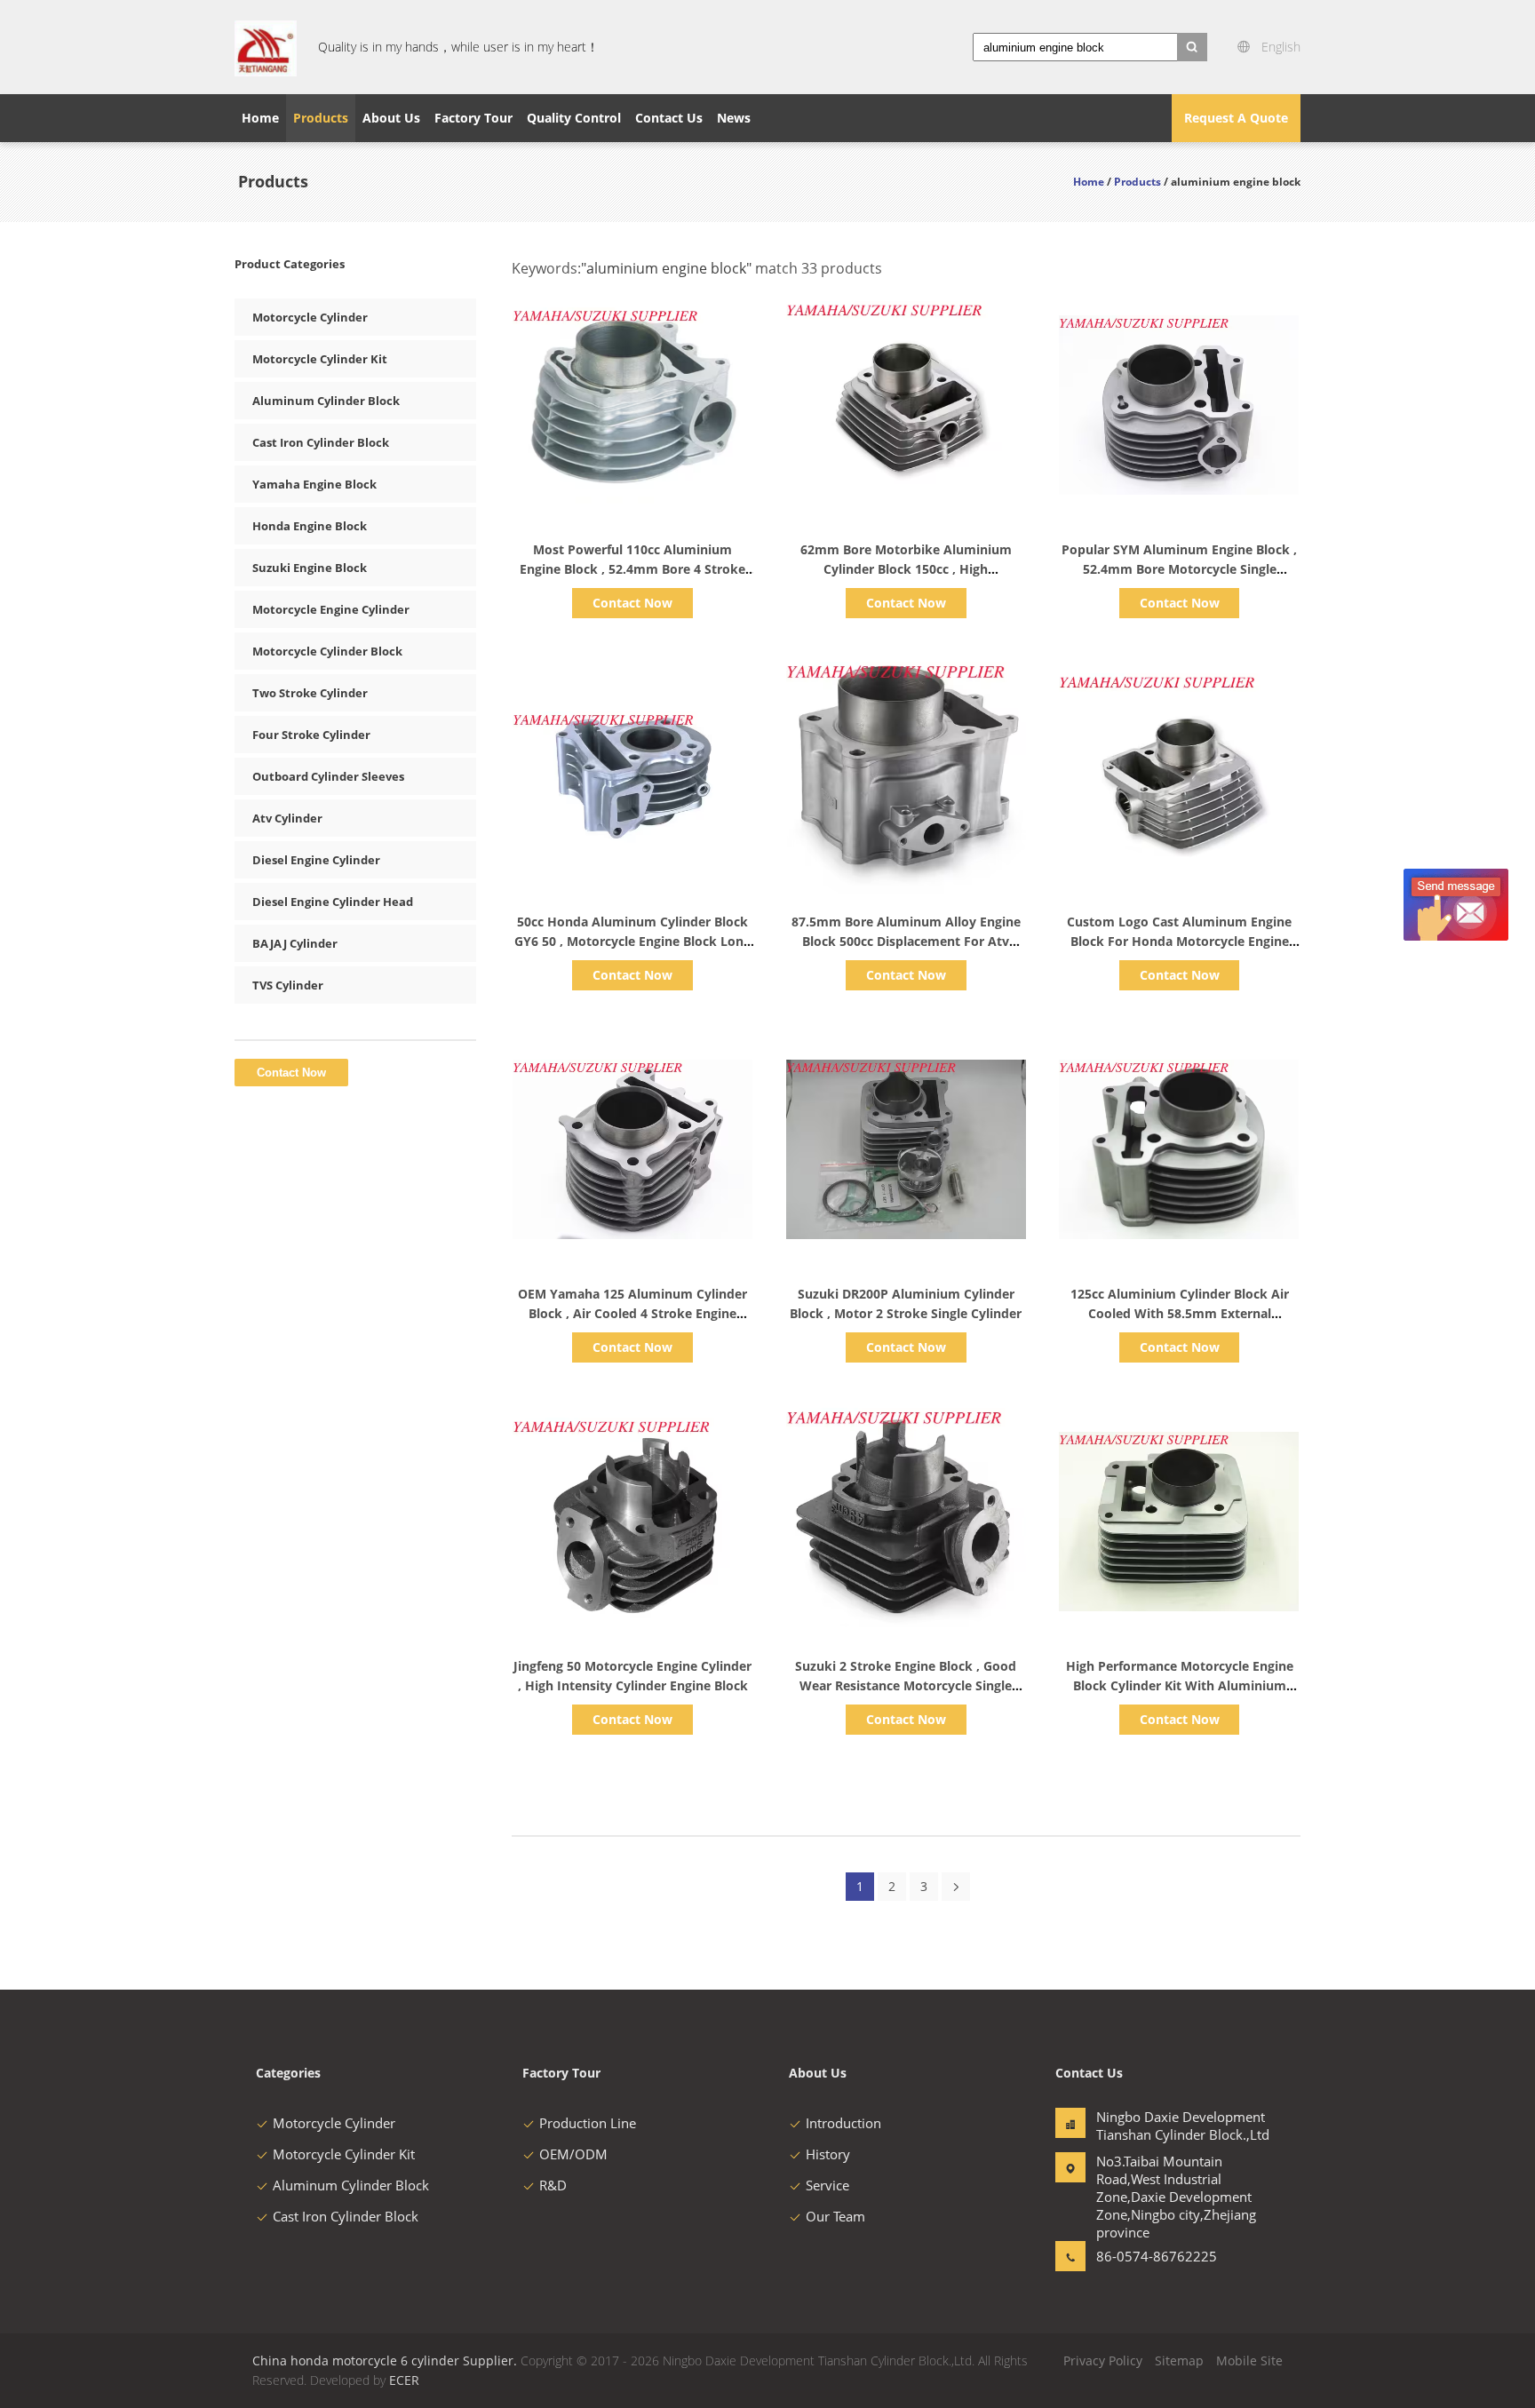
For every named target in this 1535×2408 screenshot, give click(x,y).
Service (827, 2185)
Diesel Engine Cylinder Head (333, 902)
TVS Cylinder (288, 985)
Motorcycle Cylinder (310, 317)
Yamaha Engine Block (314, 484)
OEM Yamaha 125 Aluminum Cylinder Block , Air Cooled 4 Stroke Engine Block (632, 1313)
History (828, 2154)
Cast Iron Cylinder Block (321, 442)
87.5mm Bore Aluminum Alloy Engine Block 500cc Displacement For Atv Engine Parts (906, 941)
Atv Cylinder (287, 818)
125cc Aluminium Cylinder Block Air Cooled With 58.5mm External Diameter (1180, 1313)
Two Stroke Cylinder (310, 693)
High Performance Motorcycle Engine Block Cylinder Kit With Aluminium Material (1180, 1685)
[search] (1192, 47)
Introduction (843, 2123)
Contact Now (632, 603)
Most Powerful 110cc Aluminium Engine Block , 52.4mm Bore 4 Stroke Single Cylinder (632, 569)
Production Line (588, 2123)
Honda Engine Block (310, 526)
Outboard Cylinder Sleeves (328, 776)
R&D (553, 2185)
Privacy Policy (1103, 2360)
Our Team (835, 2216)
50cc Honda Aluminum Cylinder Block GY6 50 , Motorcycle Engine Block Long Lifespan (632, 941)
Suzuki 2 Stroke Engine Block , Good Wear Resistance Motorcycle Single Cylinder (906, 1685)
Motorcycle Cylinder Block (327, 651)
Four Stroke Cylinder (311, 735)
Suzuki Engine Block (310, 568)
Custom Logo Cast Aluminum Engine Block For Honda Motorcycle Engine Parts (1179, 941)
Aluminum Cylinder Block (326, 401)
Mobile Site (1249, 2360)
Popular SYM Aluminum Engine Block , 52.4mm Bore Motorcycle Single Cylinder (1179, 569)
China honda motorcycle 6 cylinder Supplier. (386, 2360)
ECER (404, 2380)
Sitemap (1179, 2360)
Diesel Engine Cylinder (316, 860)
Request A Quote (1236, 118)
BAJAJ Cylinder (295, 943)
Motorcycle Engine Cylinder (331, 609)
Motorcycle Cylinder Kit (320, 359)
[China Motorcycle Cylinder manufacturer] (266, 47)
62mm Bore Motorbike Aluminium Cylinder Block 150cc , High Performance (906, 569)
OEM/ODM (573, 2154)
